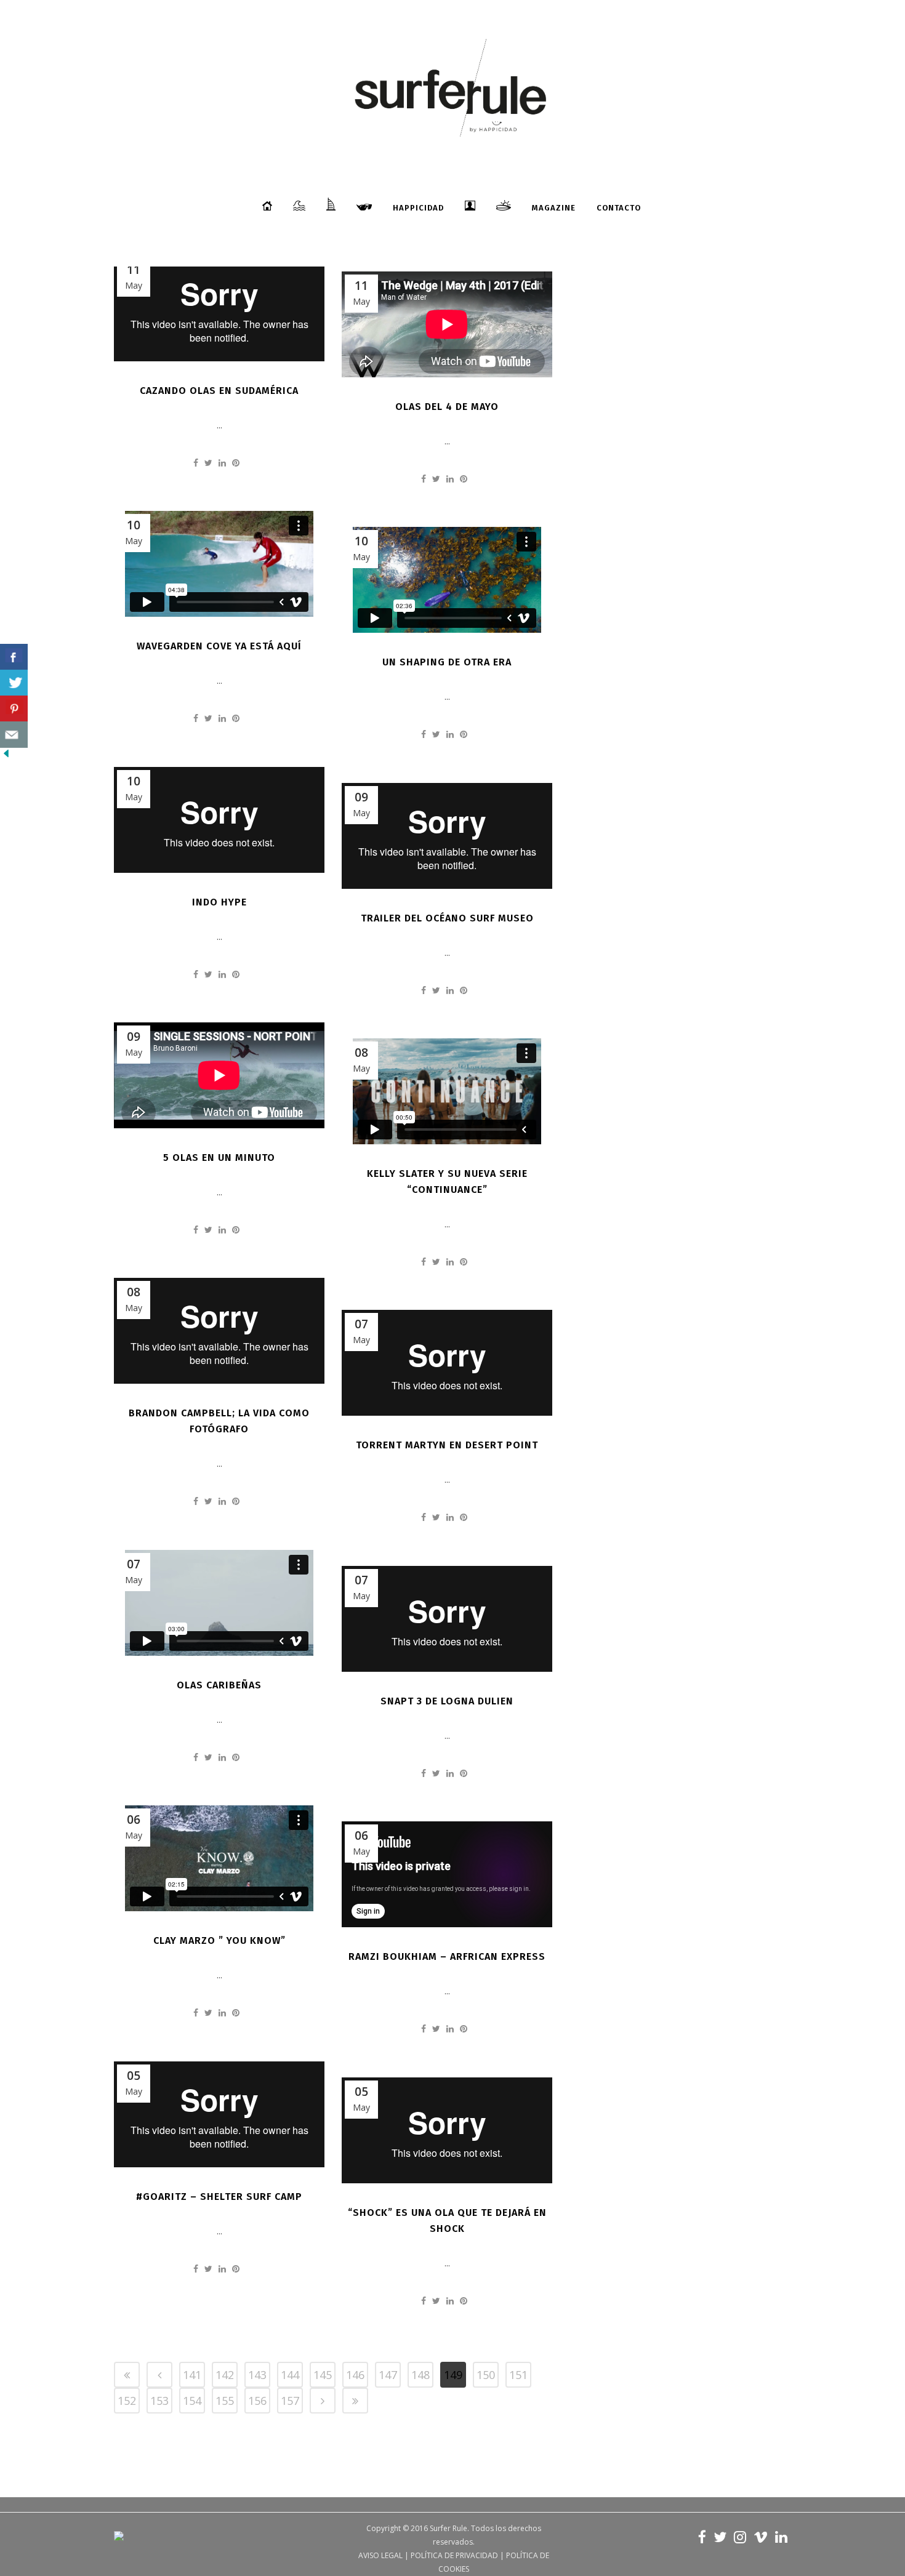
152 (127, 2401)
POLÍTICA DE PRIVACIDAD (454, 2555)
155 (225, 2401)
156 (257, 2401)
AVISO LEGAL (380, 2555)
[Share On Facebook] (14, 657)
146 (355, 2375)
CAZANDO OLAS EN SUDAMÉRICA (219, 391)
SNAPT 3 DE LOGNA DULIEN (447, 1701)
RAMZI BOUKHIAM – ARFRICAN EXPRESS (447, 1956)
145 (323, 2375)
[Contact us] (14, 735)
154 (192, 2401)
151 (518, 2375)
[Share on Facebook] (196, 463)
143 (257, 2375)
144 (290, 2375)
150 (486, 2375)
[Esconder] (6, 756)
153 (159, 2401)
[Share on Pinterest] (236, 463)
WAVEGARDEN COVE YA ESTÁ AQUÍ (219, 646)
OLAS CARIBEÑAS (219, 1685)
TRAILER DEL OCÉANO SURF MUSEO (447, 918)
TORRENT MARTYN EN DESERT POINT (447, 1445)
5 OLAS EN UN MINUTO (219, 1158)
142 (225, 2375)
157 (290, 2401)
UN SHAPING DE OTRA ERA (447, 662)
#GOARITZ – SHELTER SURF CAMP (219, 2197)
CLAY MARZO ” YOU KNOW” (219, 1940)
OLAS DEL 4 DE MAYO (447, 407)
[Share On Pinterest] (14, 709)
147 (388, 2375)
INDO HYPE (219, 902)
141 (192, 2375)
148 (420, 2375)
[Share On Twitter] (14, 683)
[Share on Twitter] (208, 463)
